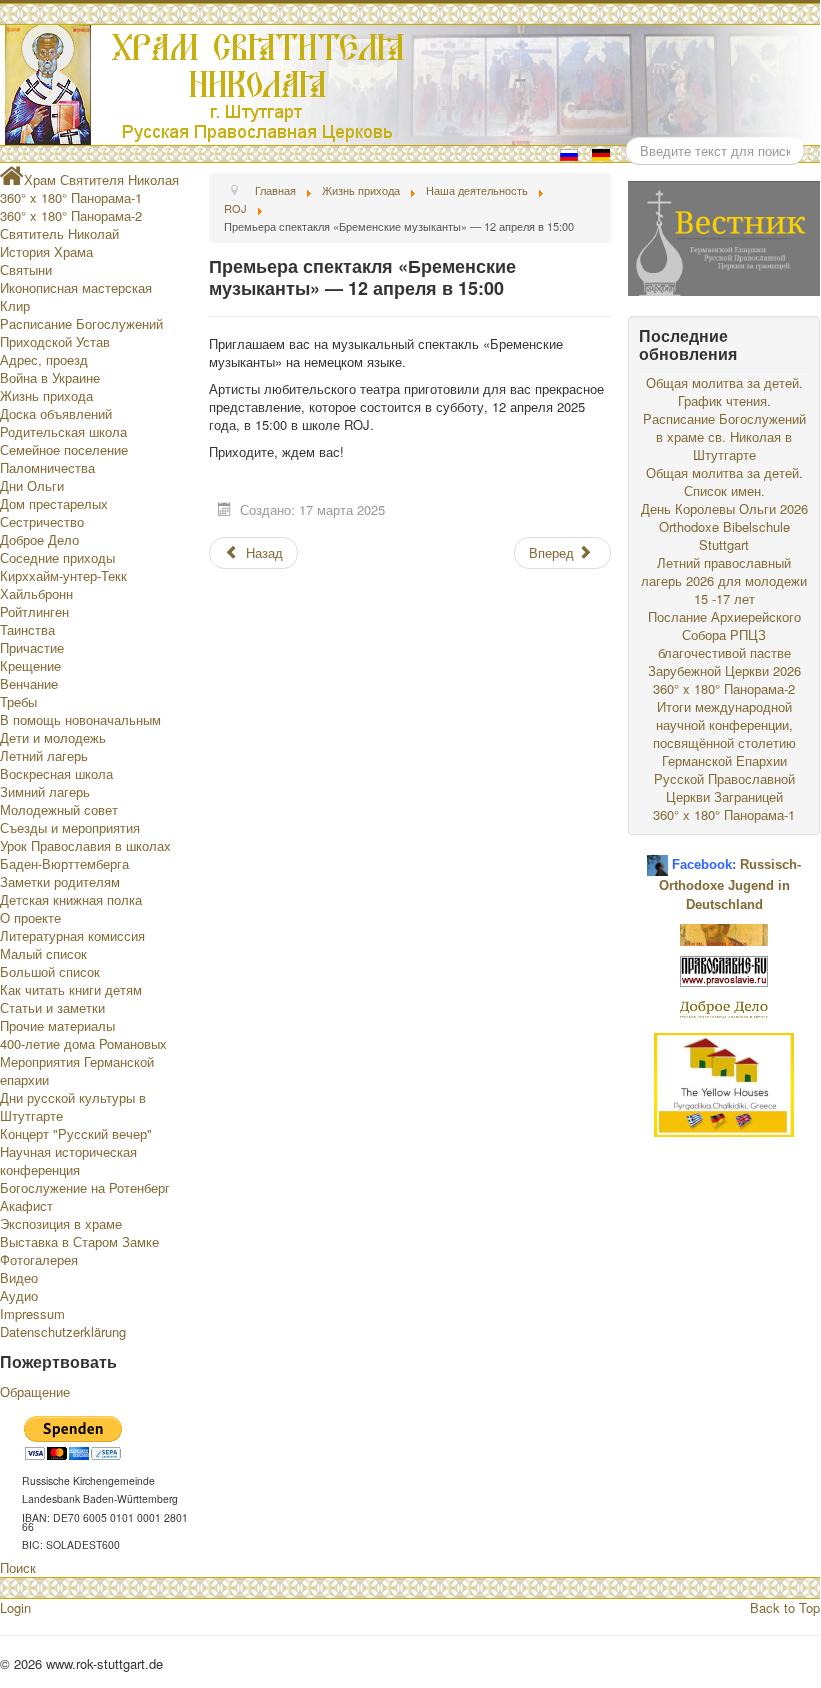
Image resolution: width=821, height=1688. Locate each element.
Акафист (26, 1205)
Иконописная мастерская (76, 287)
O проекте (30, 917)
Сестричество (42, 521)
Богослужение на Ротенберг (85, 1187)
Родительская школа (63, 431)
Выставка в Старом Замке (79, 1241)
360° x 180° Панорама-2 (71, 215)
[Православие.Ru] (724, 969)
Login (15, 1607)
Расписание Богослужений (81, 323)
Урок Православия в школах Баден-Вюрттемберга (85, 854)
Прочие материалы (57, 1025)
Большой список (50, 971)
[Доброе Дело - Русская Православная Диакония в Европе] (724, 1008)
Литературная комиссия (72, 935)
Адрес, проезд (44, 359)
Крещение (30, 665)
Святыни (26, 269)
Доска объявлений (56, 413)
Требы (18, 701)
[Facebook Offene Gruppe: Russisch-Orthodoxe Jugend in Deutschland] (657, 857)
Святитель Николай (59, 233)
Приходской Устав (55, 341)
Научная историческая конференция (68, 1160)
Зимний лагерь (45, 791)
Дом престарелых (54, 503)
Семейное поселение (64, 449)
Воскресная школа (56, 773)
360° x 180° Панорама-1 (71, 197)
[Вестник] (724, 236)
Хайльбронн (36, 593)
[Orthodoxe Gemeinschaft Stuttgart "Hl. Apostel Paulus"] (724, 933)
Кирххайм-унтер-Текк (63, 575)
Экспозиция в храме (61, 1223)
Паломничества (47, 467)
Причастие (32, 647)
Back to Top (785, 1607)
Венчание (29, 683)
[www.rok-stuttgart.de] (412, 85)
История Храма (46, 251)
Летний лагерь (44, 755)
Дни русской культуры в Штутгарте (73, 1106)
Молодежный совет (59, 809)
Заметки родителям (60, 881)
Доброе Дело (39, 539)
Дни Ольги (32, 485)
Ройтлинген (34, 611)
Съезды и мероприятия (70, 827)
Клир (15, 305)
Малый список (43, 953)
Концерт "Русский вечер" (76, 1133)
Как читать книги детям (71, 989)
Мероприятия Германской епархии (77, 1070)
